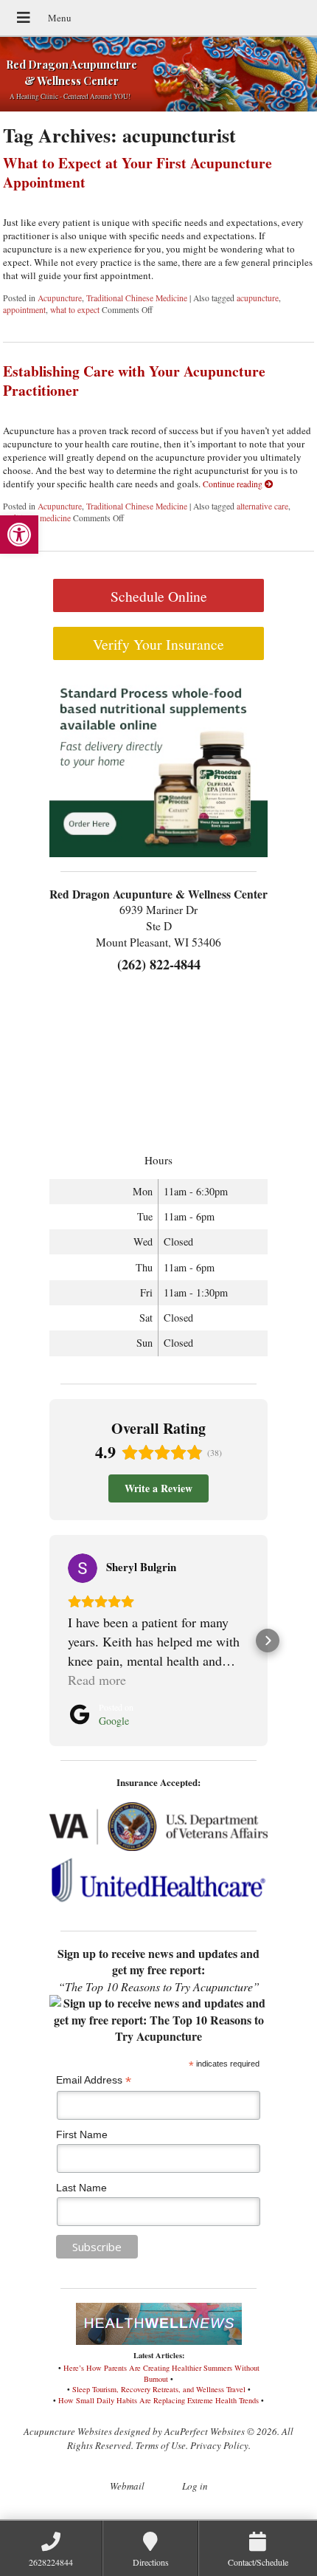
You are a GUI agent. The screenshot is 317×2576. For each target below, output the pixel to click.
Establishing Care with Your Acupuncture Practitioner (134, 380)
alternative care (262, 506)
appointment (24, 310)
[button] (19, 535)
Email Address (94, 2080)
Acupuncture (60, 298)
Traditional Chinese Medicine (137, 298)
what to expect (75, 310)
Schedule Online (159, 596)
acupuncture (258, 298)
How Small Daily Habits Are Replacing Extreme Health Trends (158, 2400)
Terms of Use (161, 2445)
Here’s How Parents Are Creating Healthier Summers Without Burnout (161, 2373)
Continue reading (234, 484)
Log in (195, 2486)
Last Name (81, 2188)
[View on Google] (83, 1568)
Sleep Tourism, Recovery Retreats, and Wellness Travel (159, 2389)
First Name (82, 2134)
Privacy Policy (219, 2445)
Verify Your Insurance (158, 644)
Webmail (127, 2486)
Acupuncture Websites (68, 2431)
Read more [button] (97, 1680)
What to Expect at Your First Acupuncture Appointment (137, 172)
